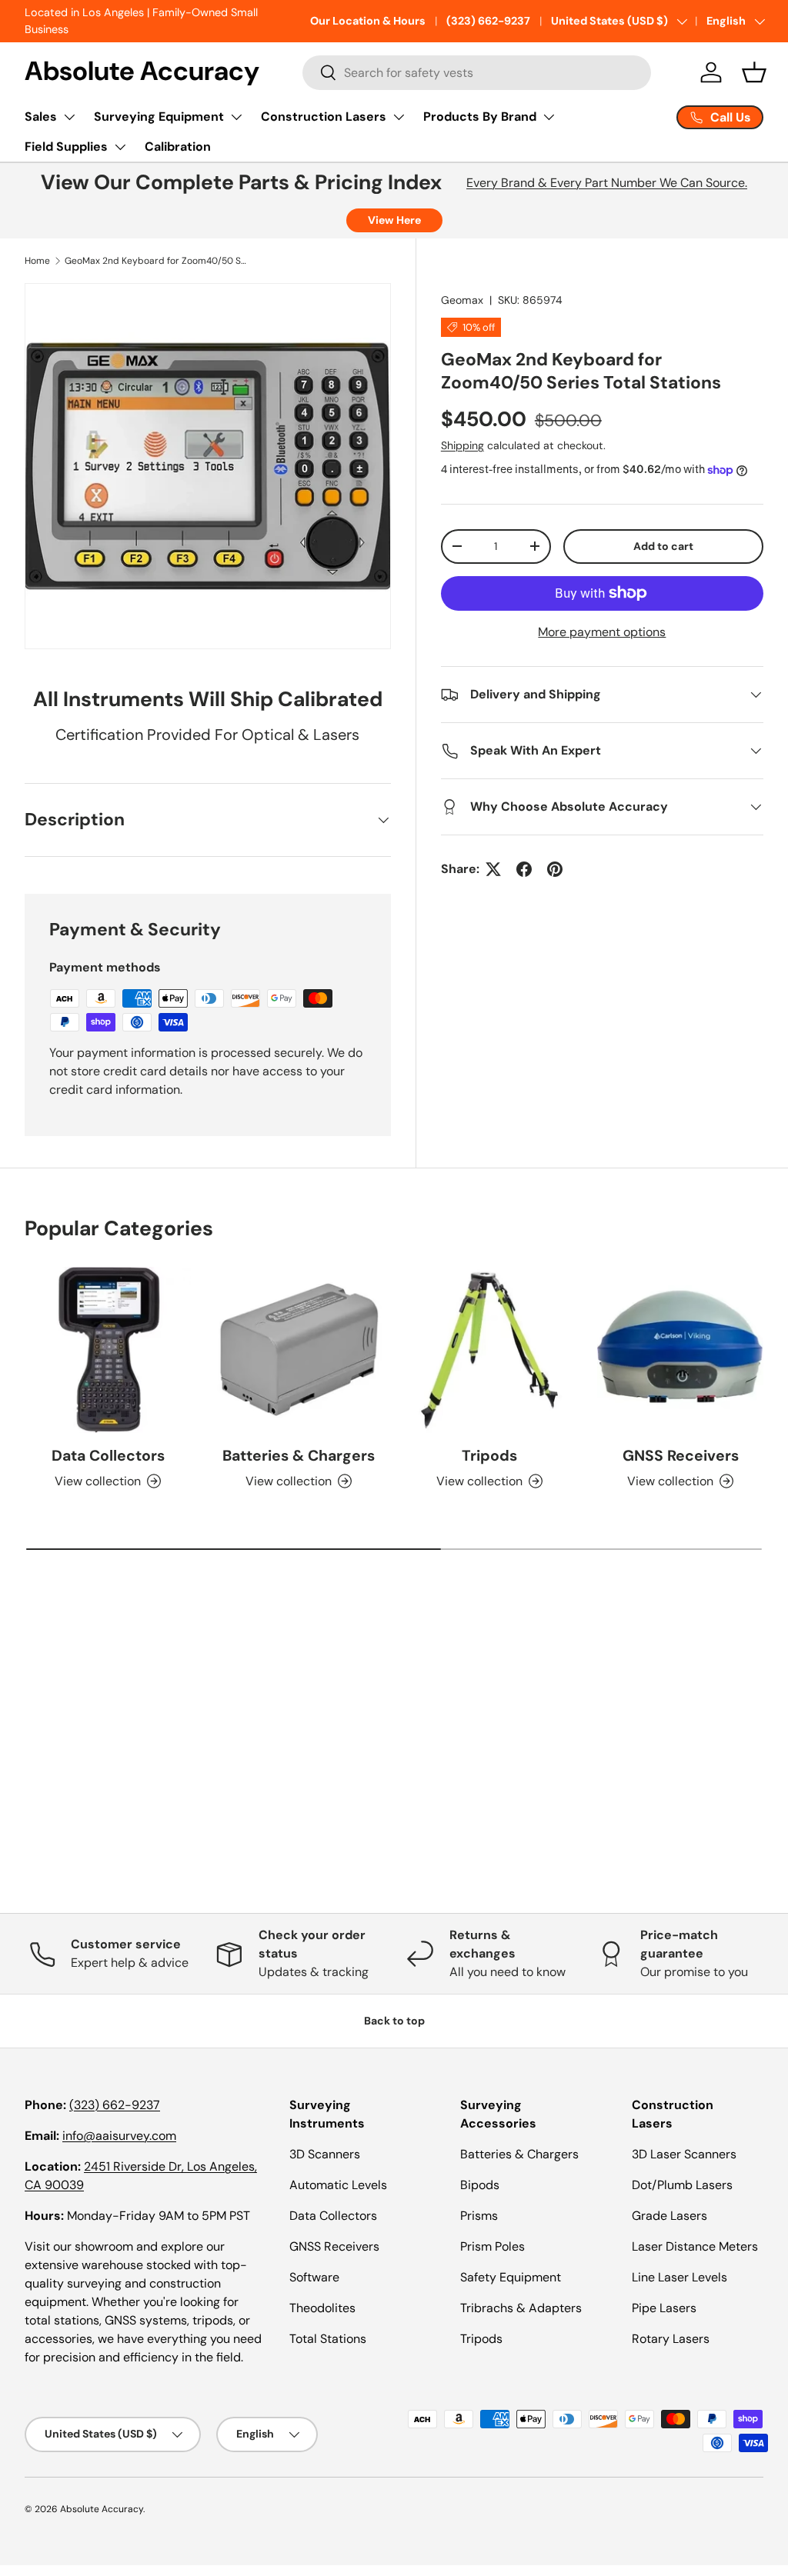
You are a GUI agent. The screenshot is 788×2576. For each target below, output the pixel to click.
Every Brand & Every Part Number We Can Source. (607, 183)
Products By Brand (480, 117)
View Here (394, 220)
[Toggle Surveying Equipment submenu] (236, 117)
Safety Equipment (511, 2277)
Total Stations (328, 2339)
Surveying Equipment (159, 117)
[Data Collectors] (108, 1350)
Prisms (479, 2216)
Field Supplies (66, 147)
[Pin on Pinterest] (555, 869)
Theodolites (322, 2308)
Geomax (462, 300)
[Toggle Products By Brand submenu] (549, 117)
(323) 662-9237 (488, 21)
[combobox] (476, 73)
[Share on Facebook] (524, 869)
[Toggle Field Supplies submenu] (120, 147)
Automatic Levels (338, 2185)
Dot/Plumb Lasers (682, 2185)
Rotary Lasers (671, 2339)
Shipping (462, 445)
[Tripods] (489, 1350)
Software (314, 2277)
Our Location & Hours (368, 21)
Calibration (178, 147)
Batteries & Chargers (299, 1456)
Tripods (489, 1456)
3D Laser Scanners (684, 2154)
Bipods (480, 2185)
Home (37, 261)
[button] (754, 72)
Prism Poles (492, 2246)
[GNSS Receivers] (680, 1350)
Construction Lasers (324, 117)
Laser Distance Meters (695, 2246)
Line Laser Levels (679, 2277)
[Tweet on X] (493, 869)
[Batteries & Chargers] (299, 1350)
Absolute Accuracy (102, 2509)
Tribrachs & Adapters (521, 2308)
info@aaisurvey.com (119, 2136)
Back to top (394, 2021)
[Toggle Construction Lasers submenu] (399, 117)
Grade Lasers (669, 2216)
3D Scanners (325, 2154)
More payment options (602, 632)
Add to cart (663, 546)
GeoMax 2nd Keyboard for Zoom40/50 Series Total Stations (157, 261)
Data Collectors (108, 1456)
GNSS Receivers (681, 1456)
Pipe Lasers (664, 2308)
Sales (41, 117)
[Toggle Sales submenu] (69, 117)
